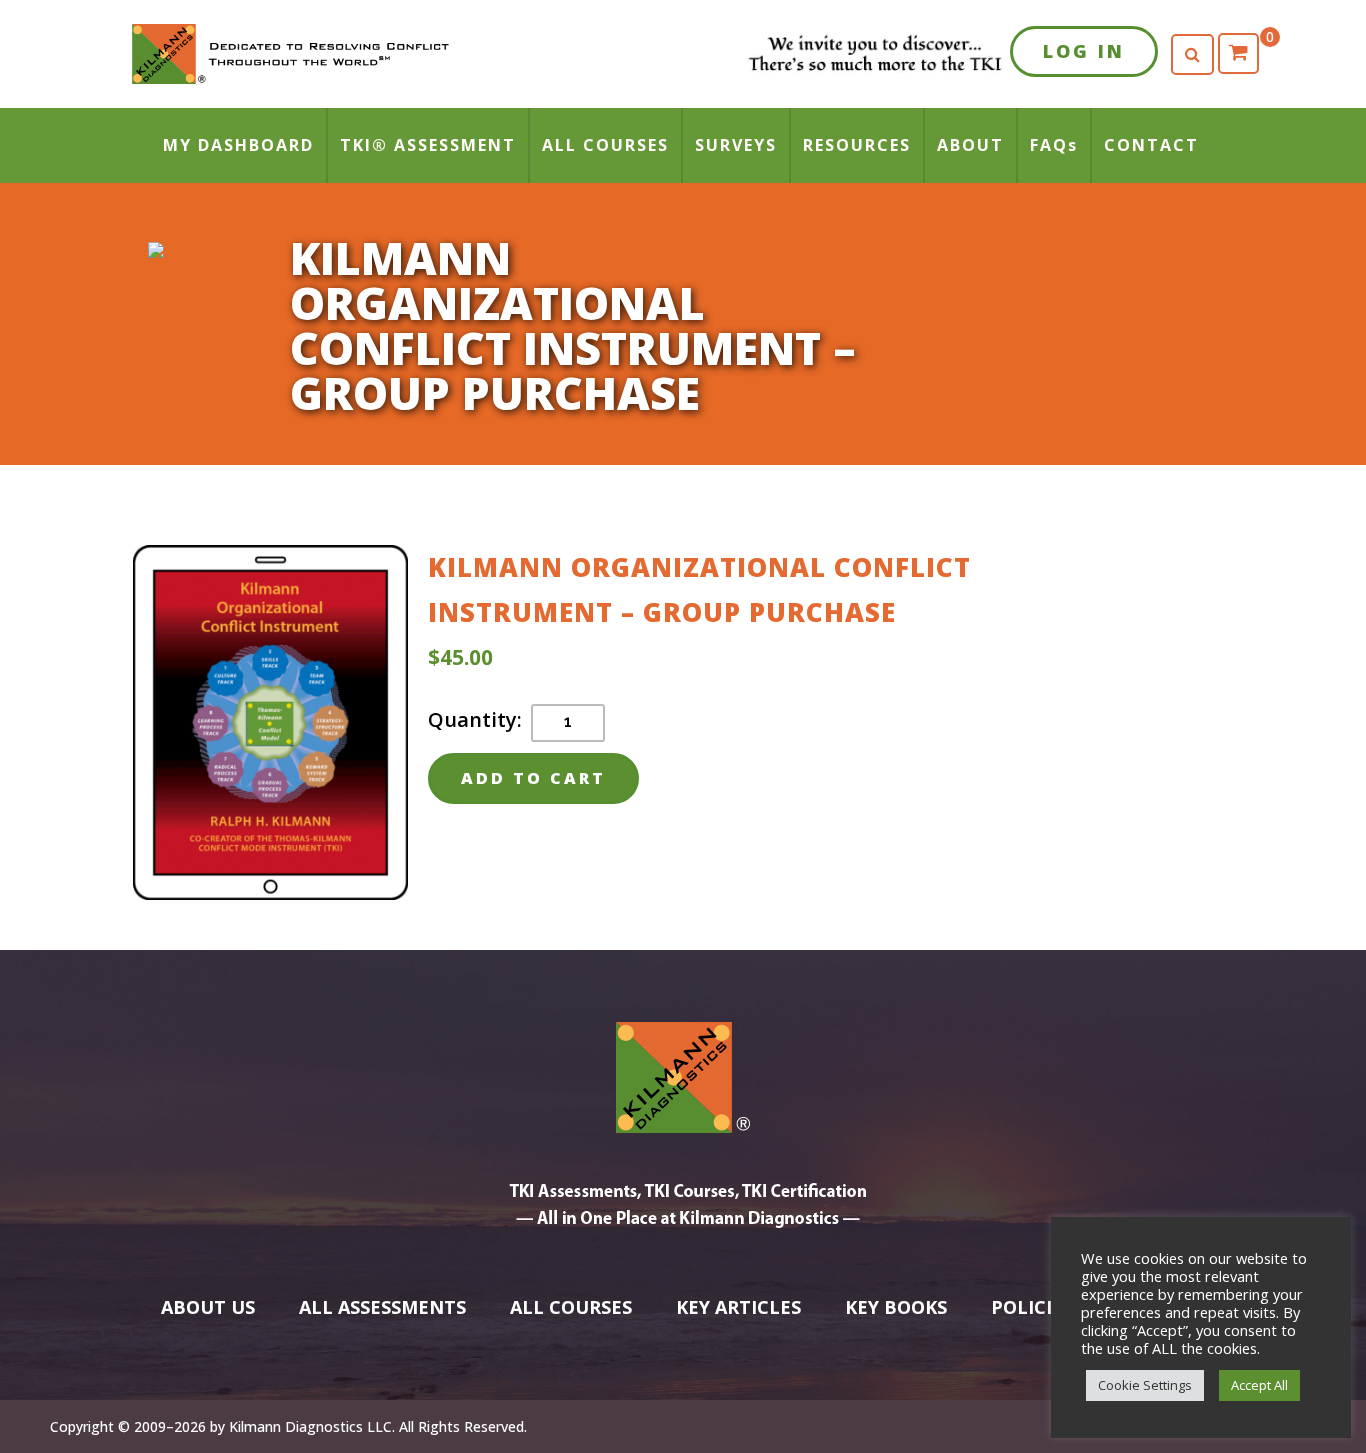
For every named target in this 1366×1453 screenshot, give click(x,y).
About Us (208, 1307)
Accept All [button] (1259, 1385)
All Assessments (382, 1307)
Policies (1032, 1307)
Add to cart (533, 778)
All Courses (571, 1307)
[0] (1238, 53)
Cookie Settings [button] (1145, 1385)
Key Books (896, 1307)
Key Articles (738, 1307)
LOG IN (1084, 51)
